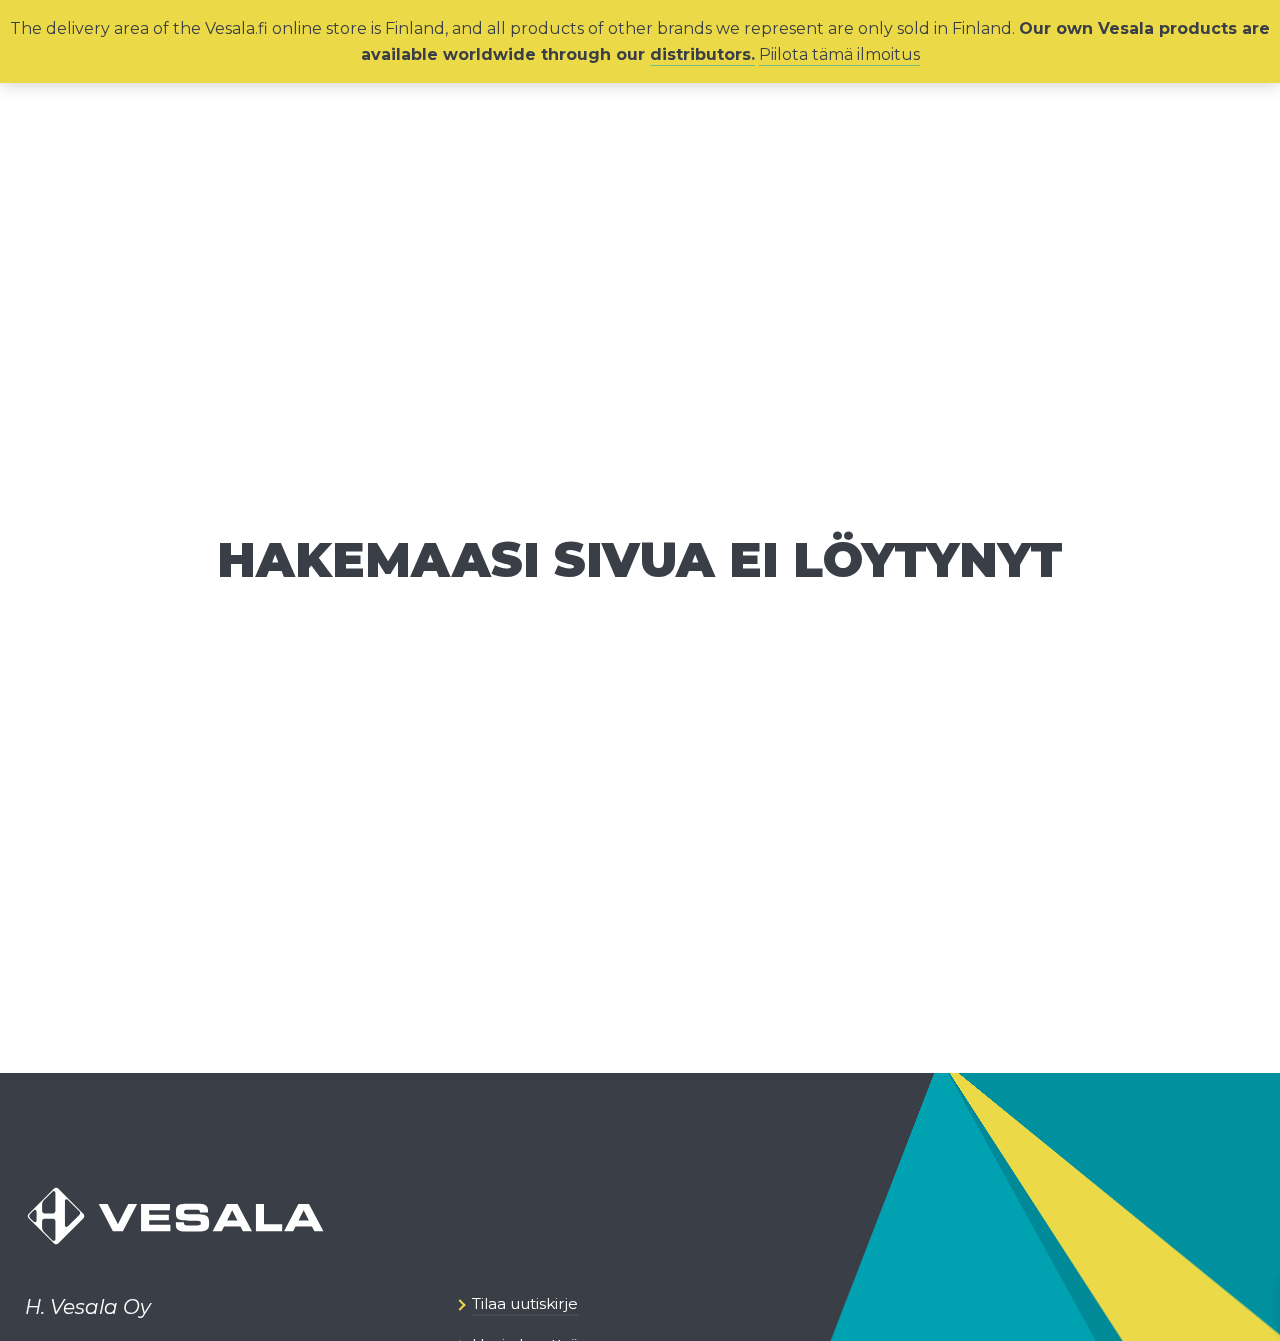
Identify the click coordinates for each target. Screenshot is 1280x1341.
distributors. (702, 54)
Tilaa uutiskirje (525, 1303)
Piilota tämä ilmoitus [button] (839, 54)
